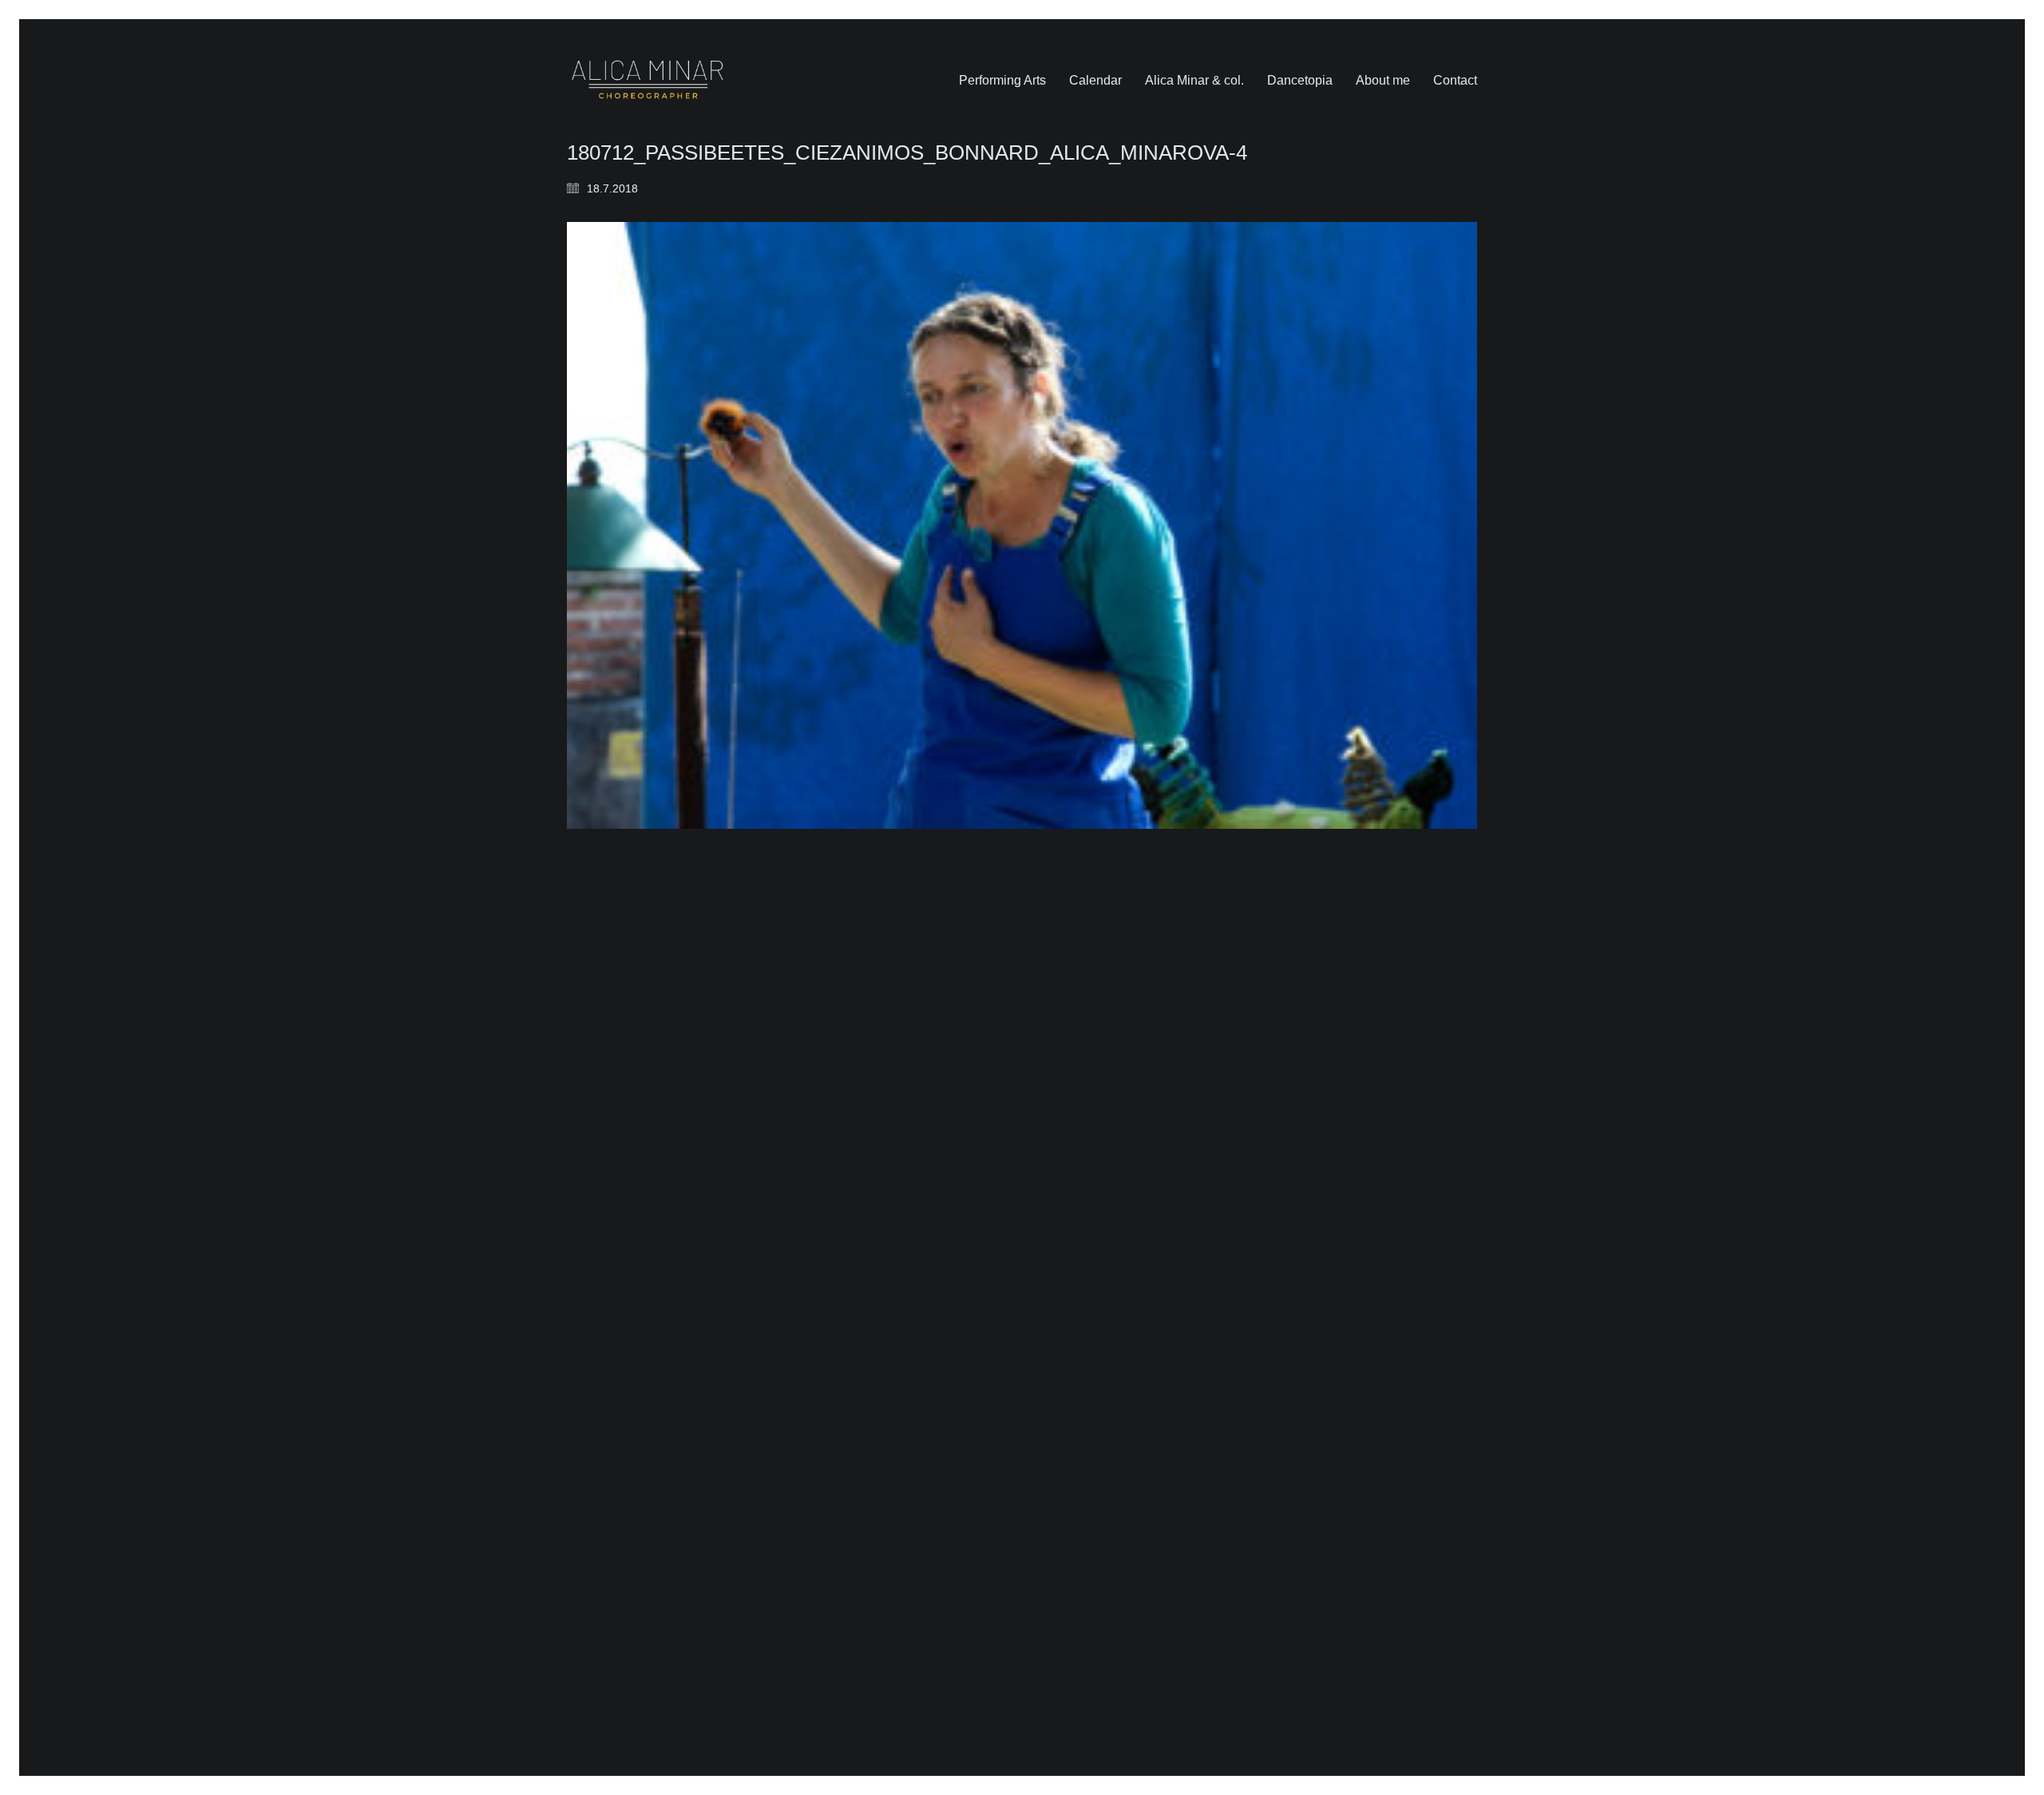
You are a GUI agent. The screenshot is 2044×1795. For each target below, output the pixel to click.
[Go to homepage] (648, 80)
